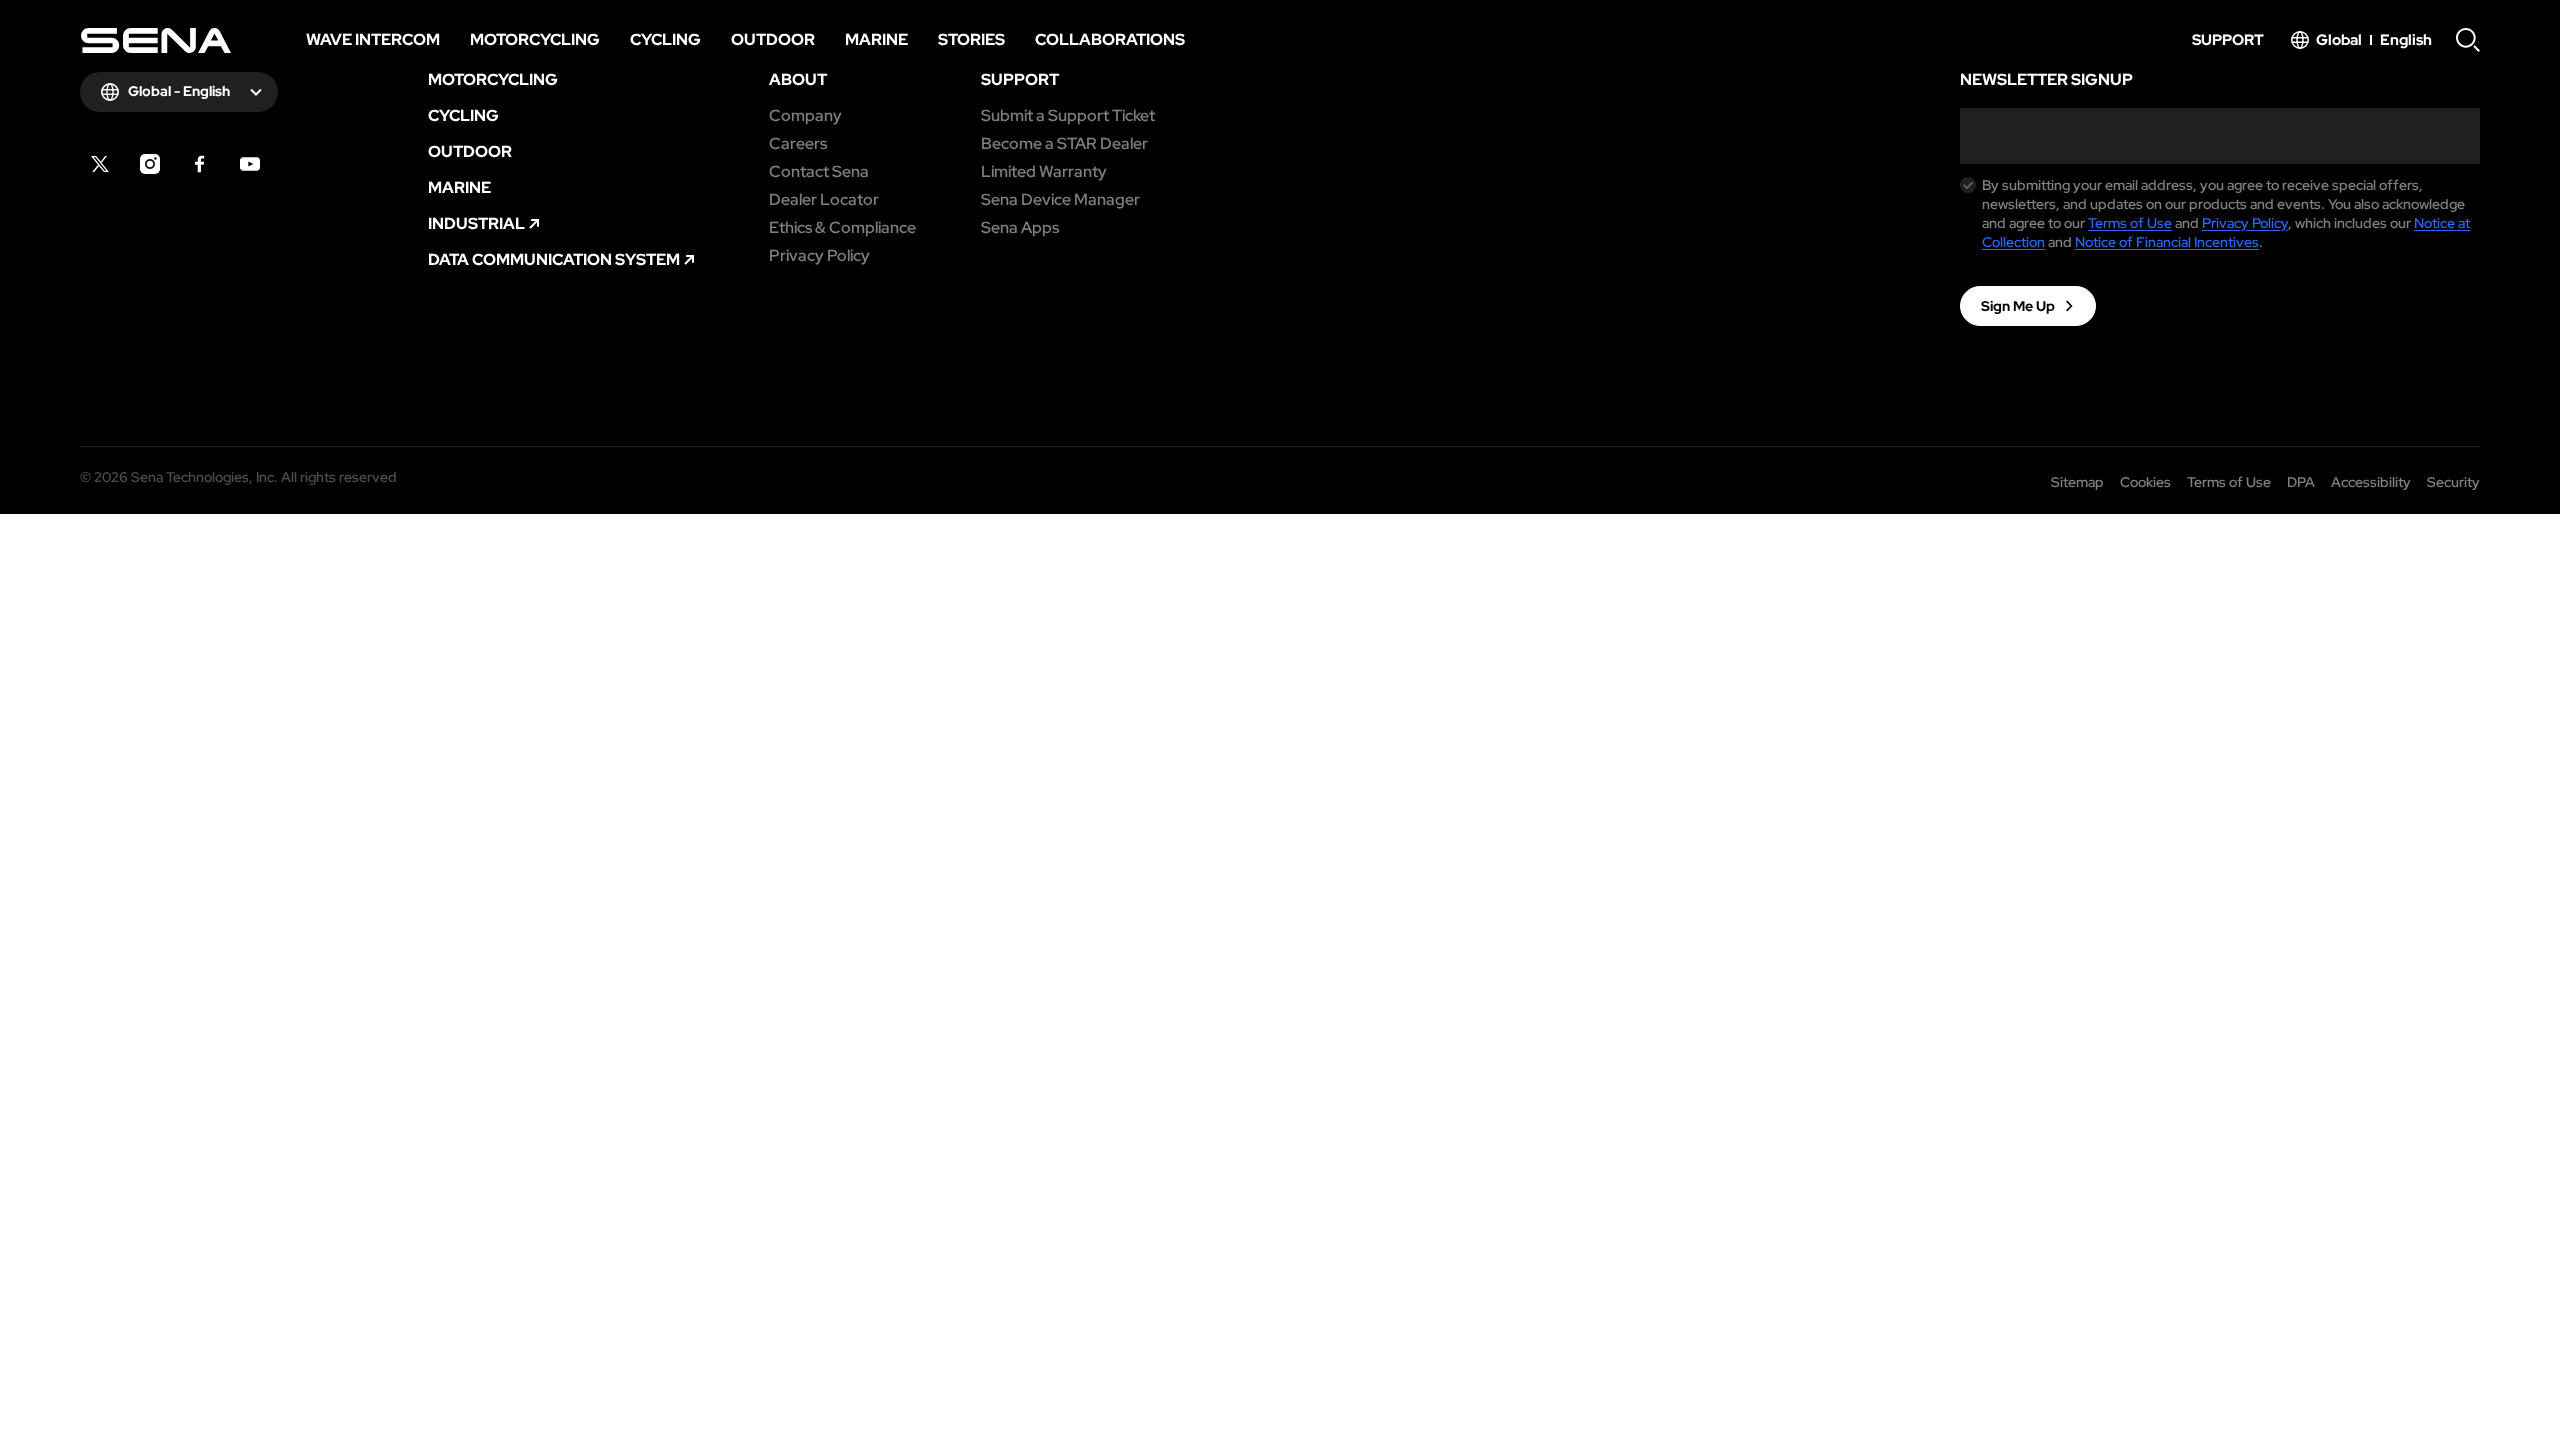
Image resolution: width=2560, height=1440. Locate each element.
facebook (200, 164)
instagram (150, 164)
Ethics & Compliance (842, 228)
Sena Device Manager (1060, 200)
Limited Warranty (1044, 172)
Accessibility (2371, 482)
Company (805, 116)
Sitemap (2077, 482)
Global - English (179, 91)
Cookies (2145, 482)
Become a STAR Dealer (1064, 144)
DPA (2301, 482)
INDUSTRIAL (476, 224)
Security (2453, 482)
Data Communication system (554, 260)
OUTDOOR (470, 152)
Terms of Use (2130, 223)
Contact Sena (819, 172)
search (2468, 40)
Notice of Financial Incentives (2167, 242)
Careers (798, 144)
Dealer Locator (824, 200)
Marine (459, 188)
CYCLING (463, 116)
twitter (100, 164)
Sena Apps (1020, 228)
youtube (250, 164)
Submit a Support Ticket (1068, 116)
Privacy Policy (819, 256)
